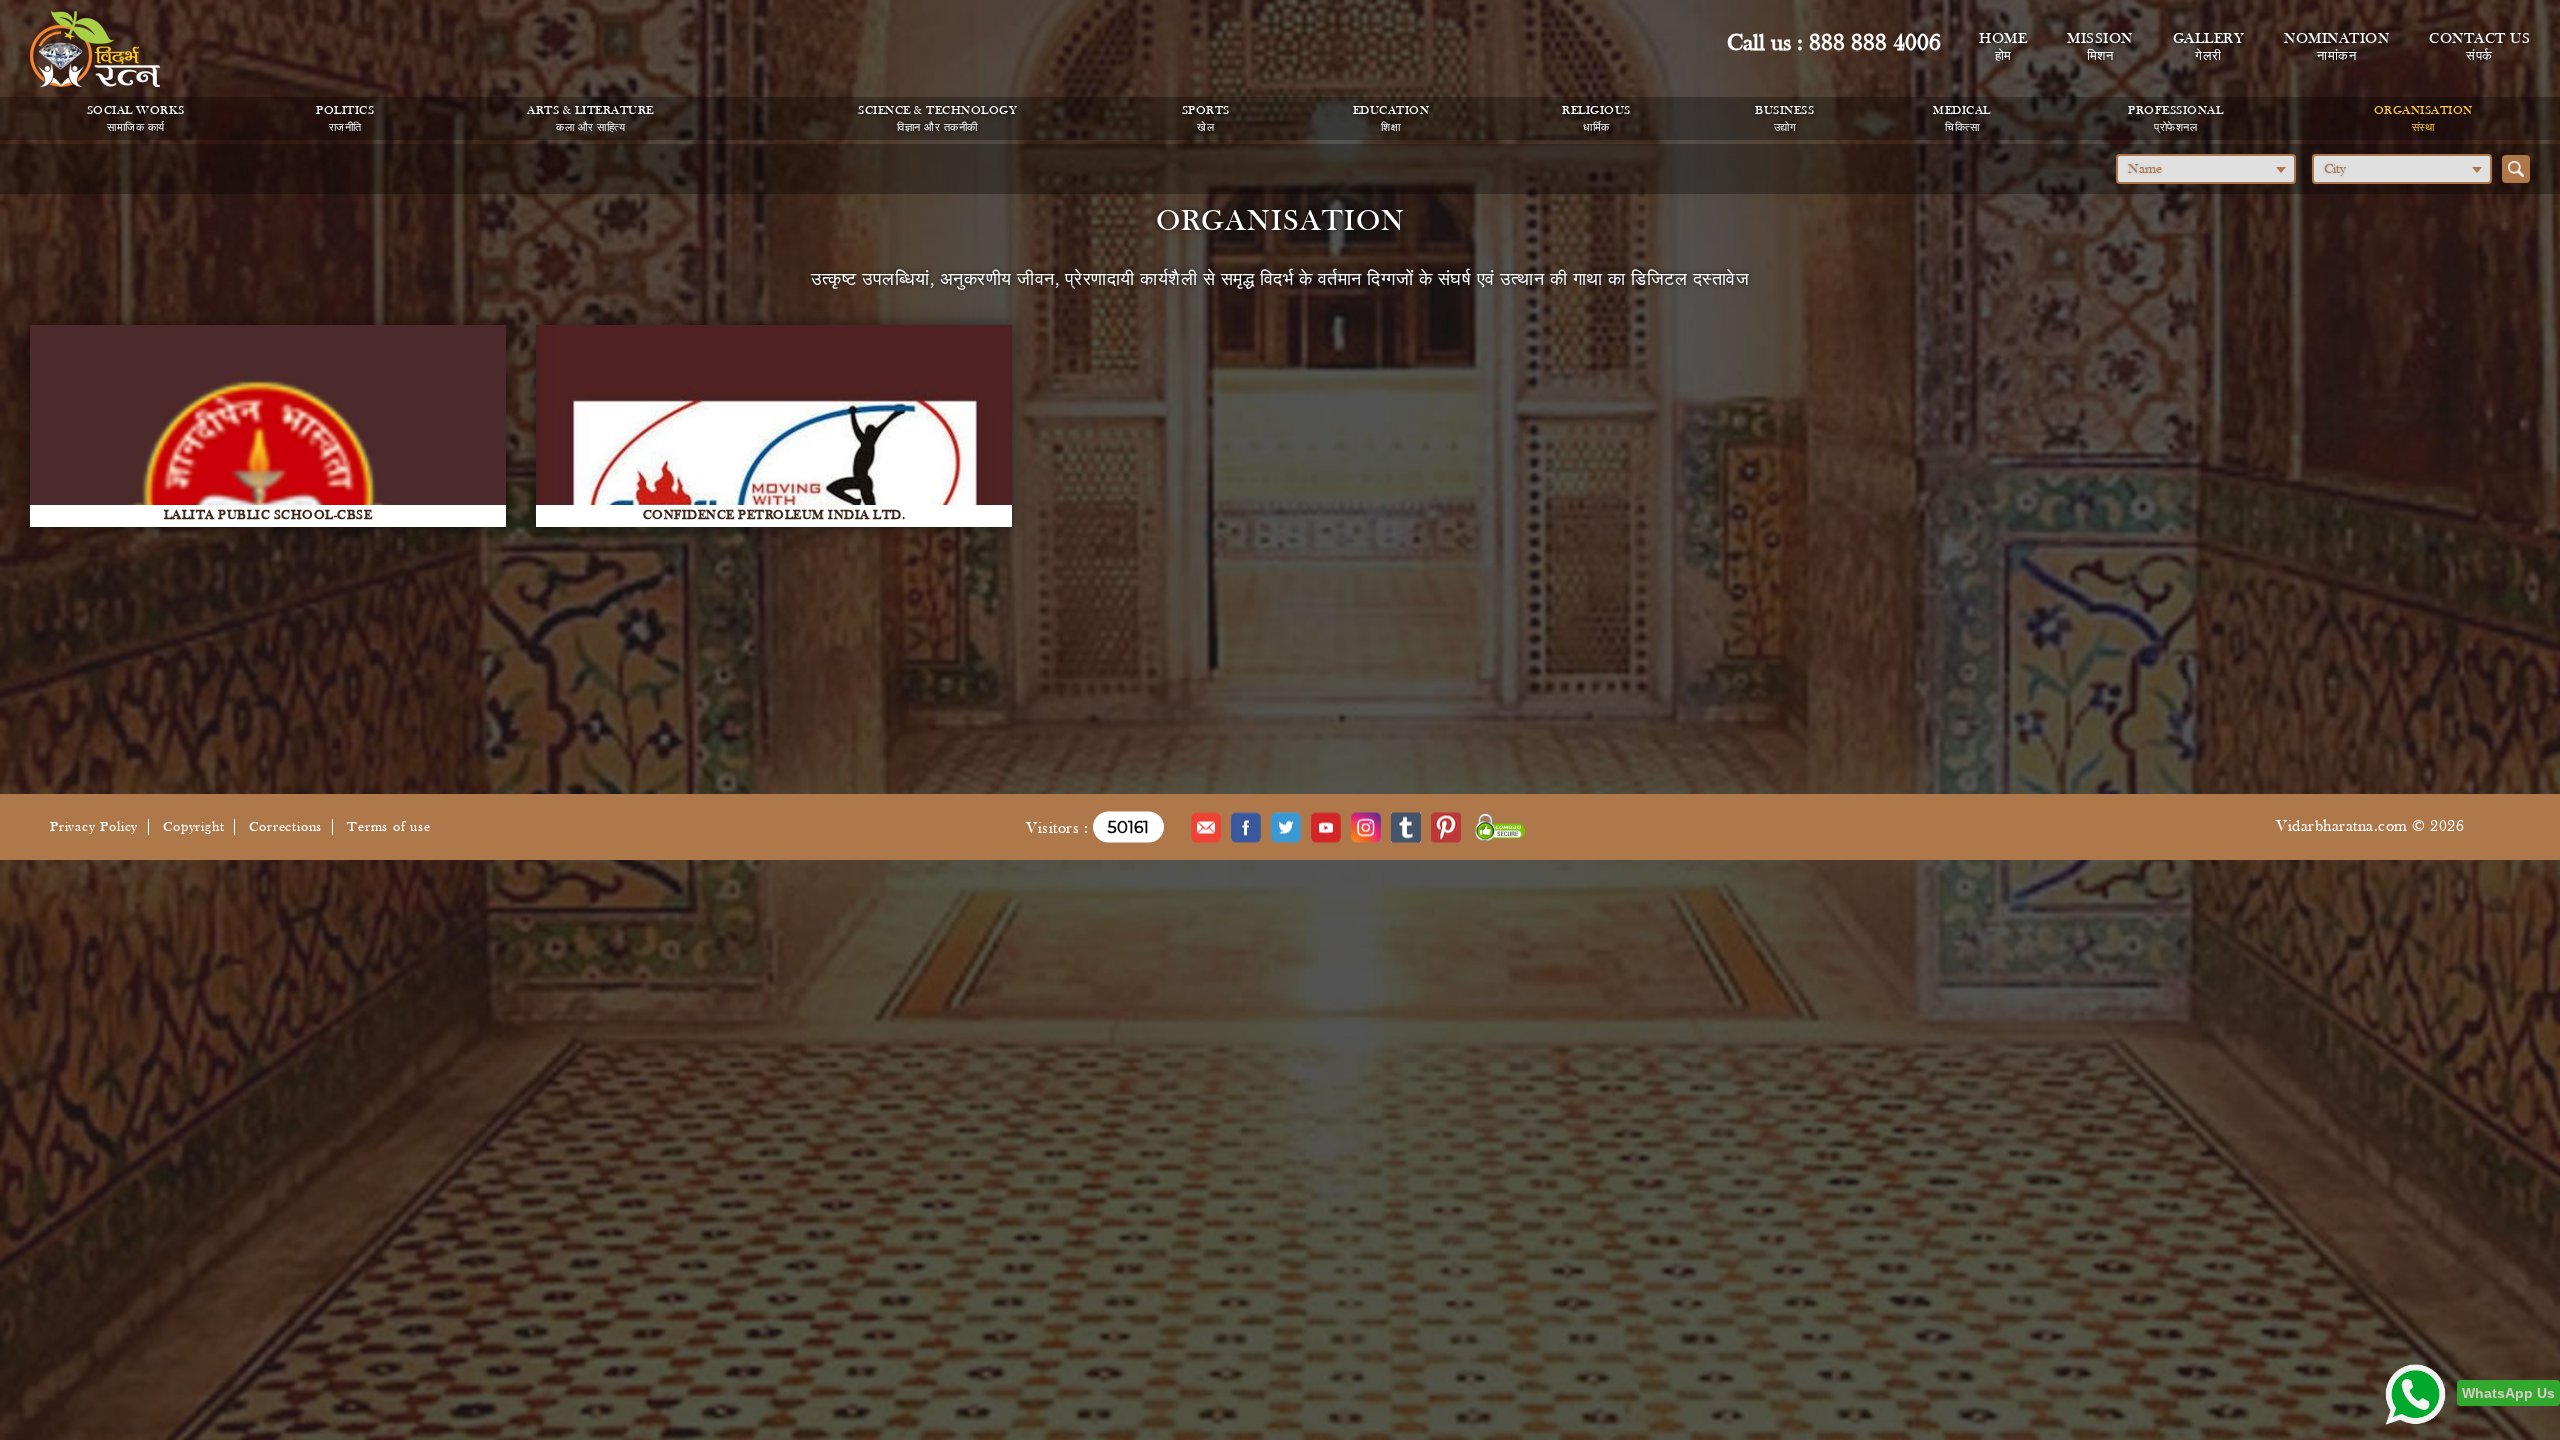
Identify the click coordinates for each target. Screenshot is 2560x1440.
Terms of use (389, 827)
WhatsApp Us (2508, 1393)
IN (1366, 827)
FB (1246, 827)
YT (1326, 827)
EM (1206, 827)
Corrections (285, 827)
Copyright (193, 827)
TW (1286, 827)
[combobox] (2206, 169)
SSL (1501, 827)
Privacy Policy (94, 827)
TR (1406, 827)
